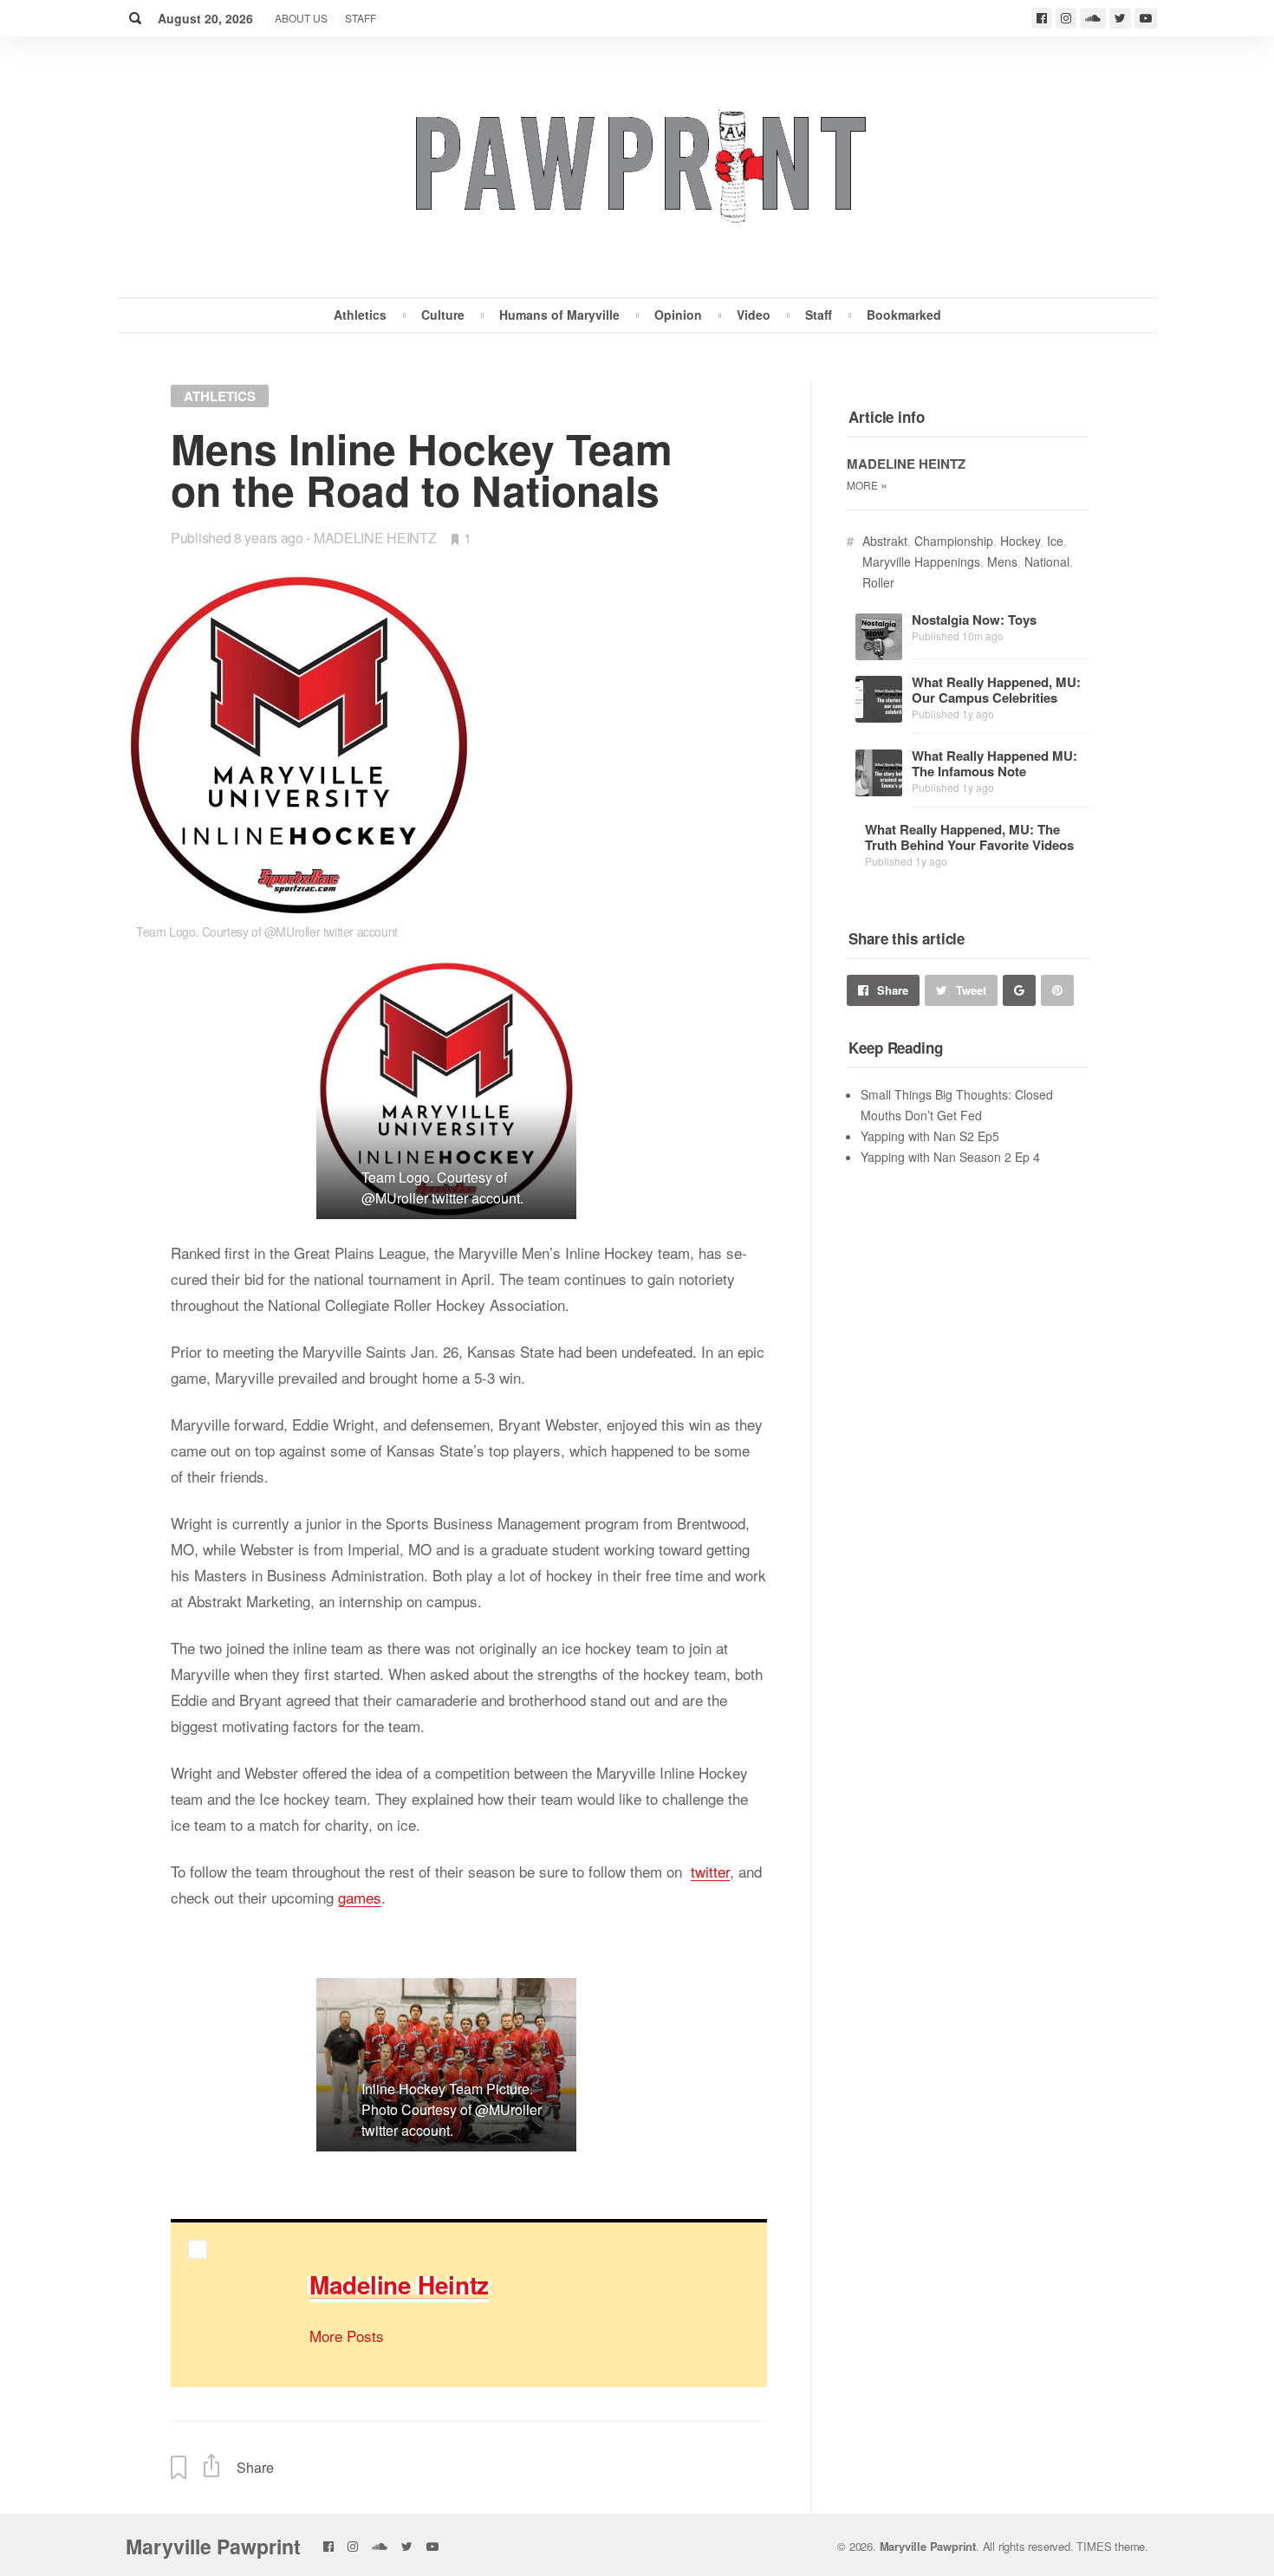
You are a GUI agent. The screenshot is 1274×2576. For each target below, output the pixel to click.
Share (893, 990)
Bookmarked (904, 315)
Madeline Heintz (375, 538)
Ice (1055, 541)
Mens (1002, 561)
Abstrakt (885, 541)
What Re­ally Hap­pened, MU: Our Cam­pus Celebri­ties (996, 690)
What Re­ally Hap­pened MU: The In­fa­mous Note (994, 763)
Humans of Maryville (559, 315)
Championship (954, 541)
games (360, 1897)
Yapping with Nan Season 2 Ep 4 (950, 1157)
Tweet (971, 990)
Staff (361, 18)
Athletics (360, 315)
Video (754, 315)
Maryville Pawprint (213, 2546)
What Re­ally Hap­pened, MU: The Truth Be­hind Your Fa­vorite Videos (969, 837)
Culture (443, 315)
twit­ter (710, 1871)
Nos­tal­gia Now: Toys (974, 620)
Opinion (678, 315)
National (1047, 561)
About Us (301, 18)
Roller (878, 582)
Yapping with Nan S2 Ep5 (930, 1136)
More (867, 485)
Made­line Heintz (399, 2284)
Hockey (1020, 541)
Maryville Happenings (921, 561)
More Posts (347, 2336)
